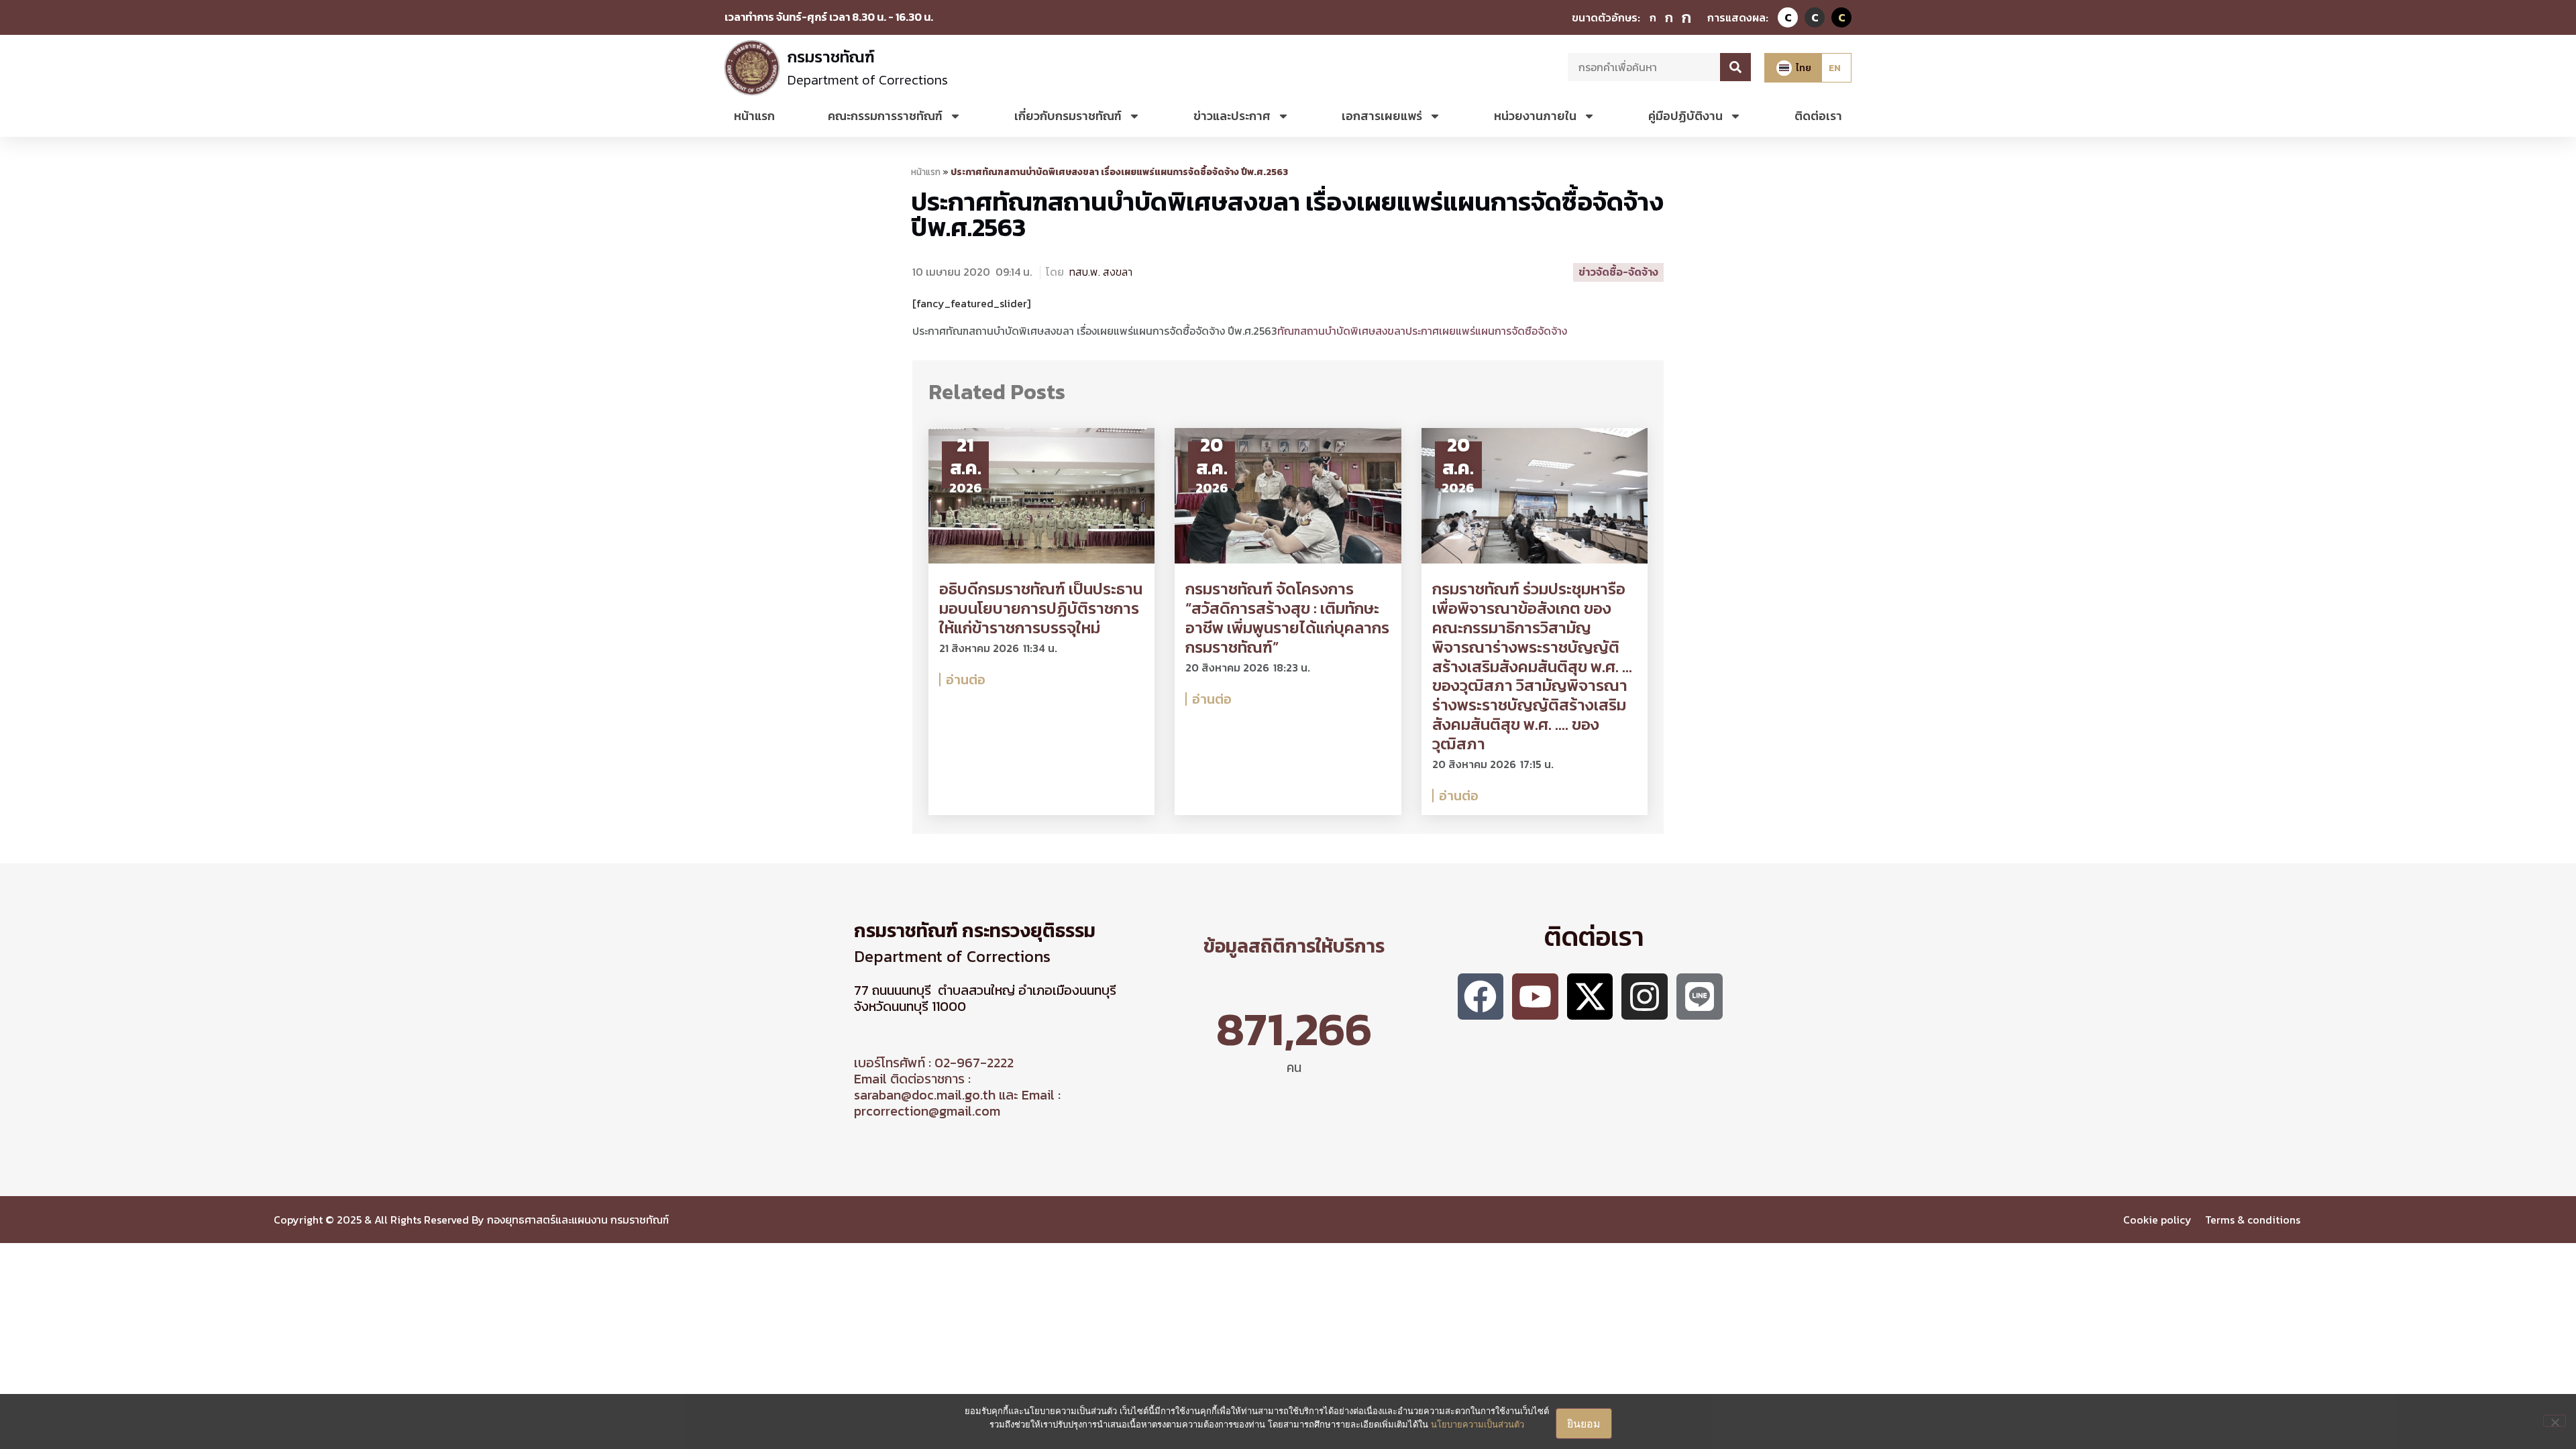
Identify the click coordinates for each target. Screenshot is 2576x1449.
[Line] (1700, 997)
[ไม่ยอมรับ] (2555, 1421)
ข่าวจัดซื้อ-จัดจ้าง (1618, 272)
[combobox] (1644, 67)
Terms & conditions (2254, 1220)
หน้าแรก (754, 116)
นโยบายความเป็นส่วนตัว (1478, 1424)
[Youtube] (1535, 997)
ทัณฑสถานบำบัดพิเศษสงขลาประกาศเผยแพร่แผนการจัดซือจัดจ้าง (1422, 331)
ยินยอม (1584, 1424)
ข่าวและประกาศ (1232, 116)
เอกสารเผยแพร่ (1382, 116)
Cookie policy (2157, 1220)
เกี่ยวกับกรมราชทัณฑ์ (1068, 116)
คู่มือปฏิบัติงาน (1685, 116)
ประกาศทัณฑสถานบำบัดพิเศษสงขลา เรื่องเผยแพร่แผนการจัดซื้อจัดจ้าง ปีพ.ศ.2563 (1287, 214)
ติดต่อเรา (1818, 116)
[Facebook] (1481, 997)
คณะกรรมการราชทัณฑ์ (885, 116)
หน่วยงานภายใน (1535, 116)
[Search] (1735, 67)
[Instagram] (1645, 997)
